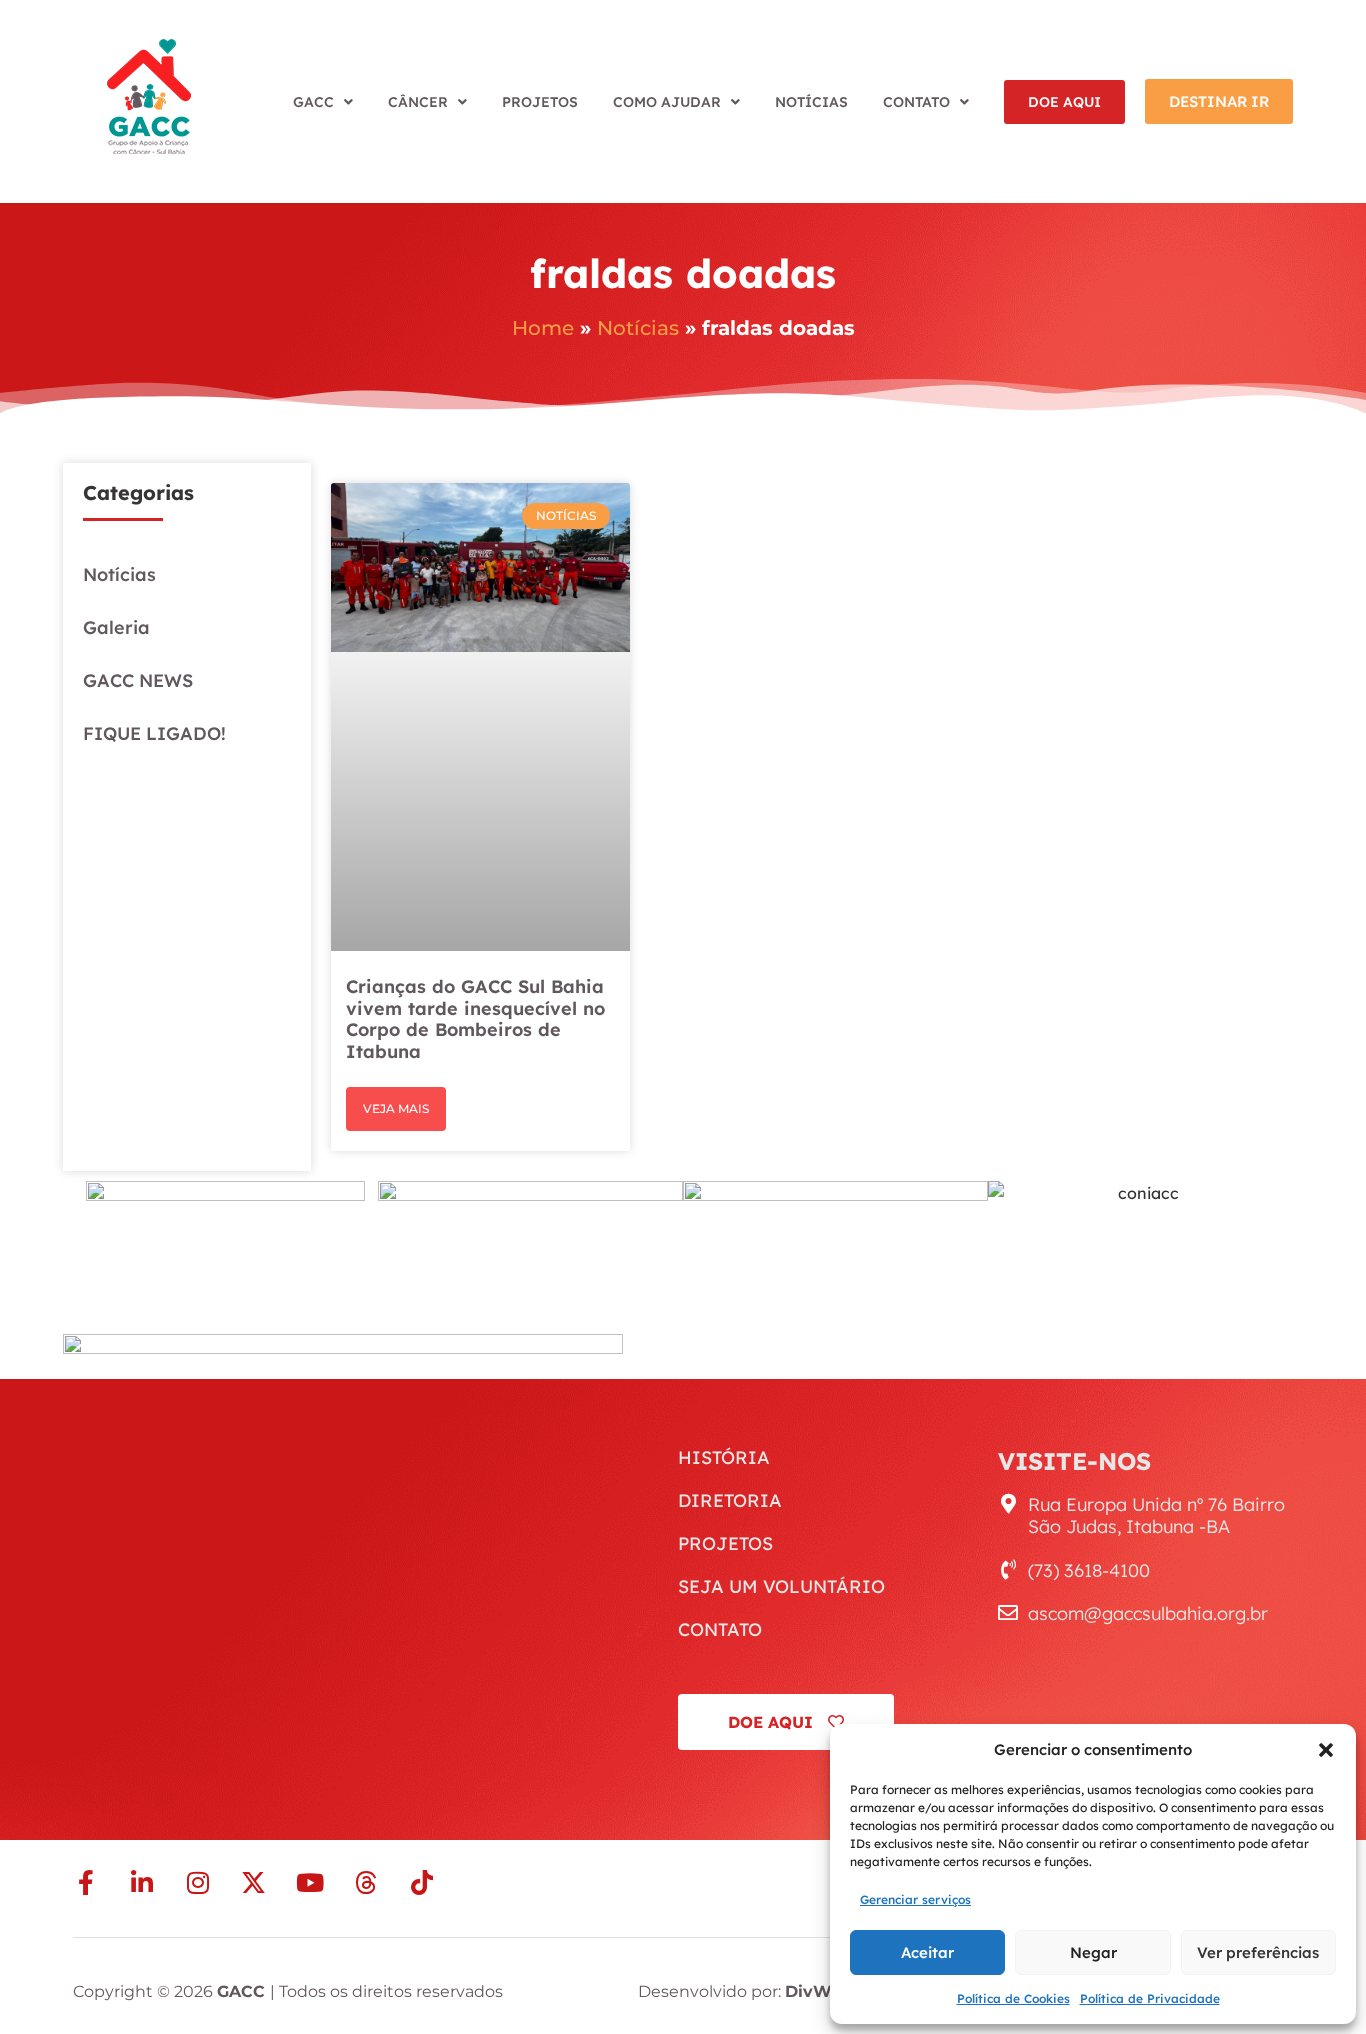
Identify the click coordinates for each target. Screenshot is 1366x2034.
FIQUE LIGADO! (154, 733)
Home (543, 328)
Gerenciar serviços (915, 1899)
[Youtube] (309, 1882)
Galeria (116, 627)
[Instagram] (197, 1882)
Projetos (540, 102)
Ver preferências (1258, 1952)
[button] (1326, 1750)
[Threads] (365, 1882)
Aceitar (927, 1952)
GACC (313, 102)
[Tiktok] (421, 1882)
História (724, 1458)
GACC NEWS (138, 680)
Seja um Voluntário (781, 1587)
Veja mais (396, 1108)
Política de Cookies (1013, 1998)
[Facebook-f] (85, 1882)
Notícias (811, 102)
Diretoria (730, 1501)
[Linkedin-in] (141, 1882)
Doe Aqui (1064, 102)
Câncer (418, 102)
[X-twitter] (253, 1882)
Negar (1093, 1952)
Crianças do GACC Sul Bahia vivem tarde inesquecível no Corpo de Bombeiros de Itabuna (475, 1019)
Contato (916, 102)
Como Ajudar (667, 102)
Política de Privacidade (1150, 1998)
